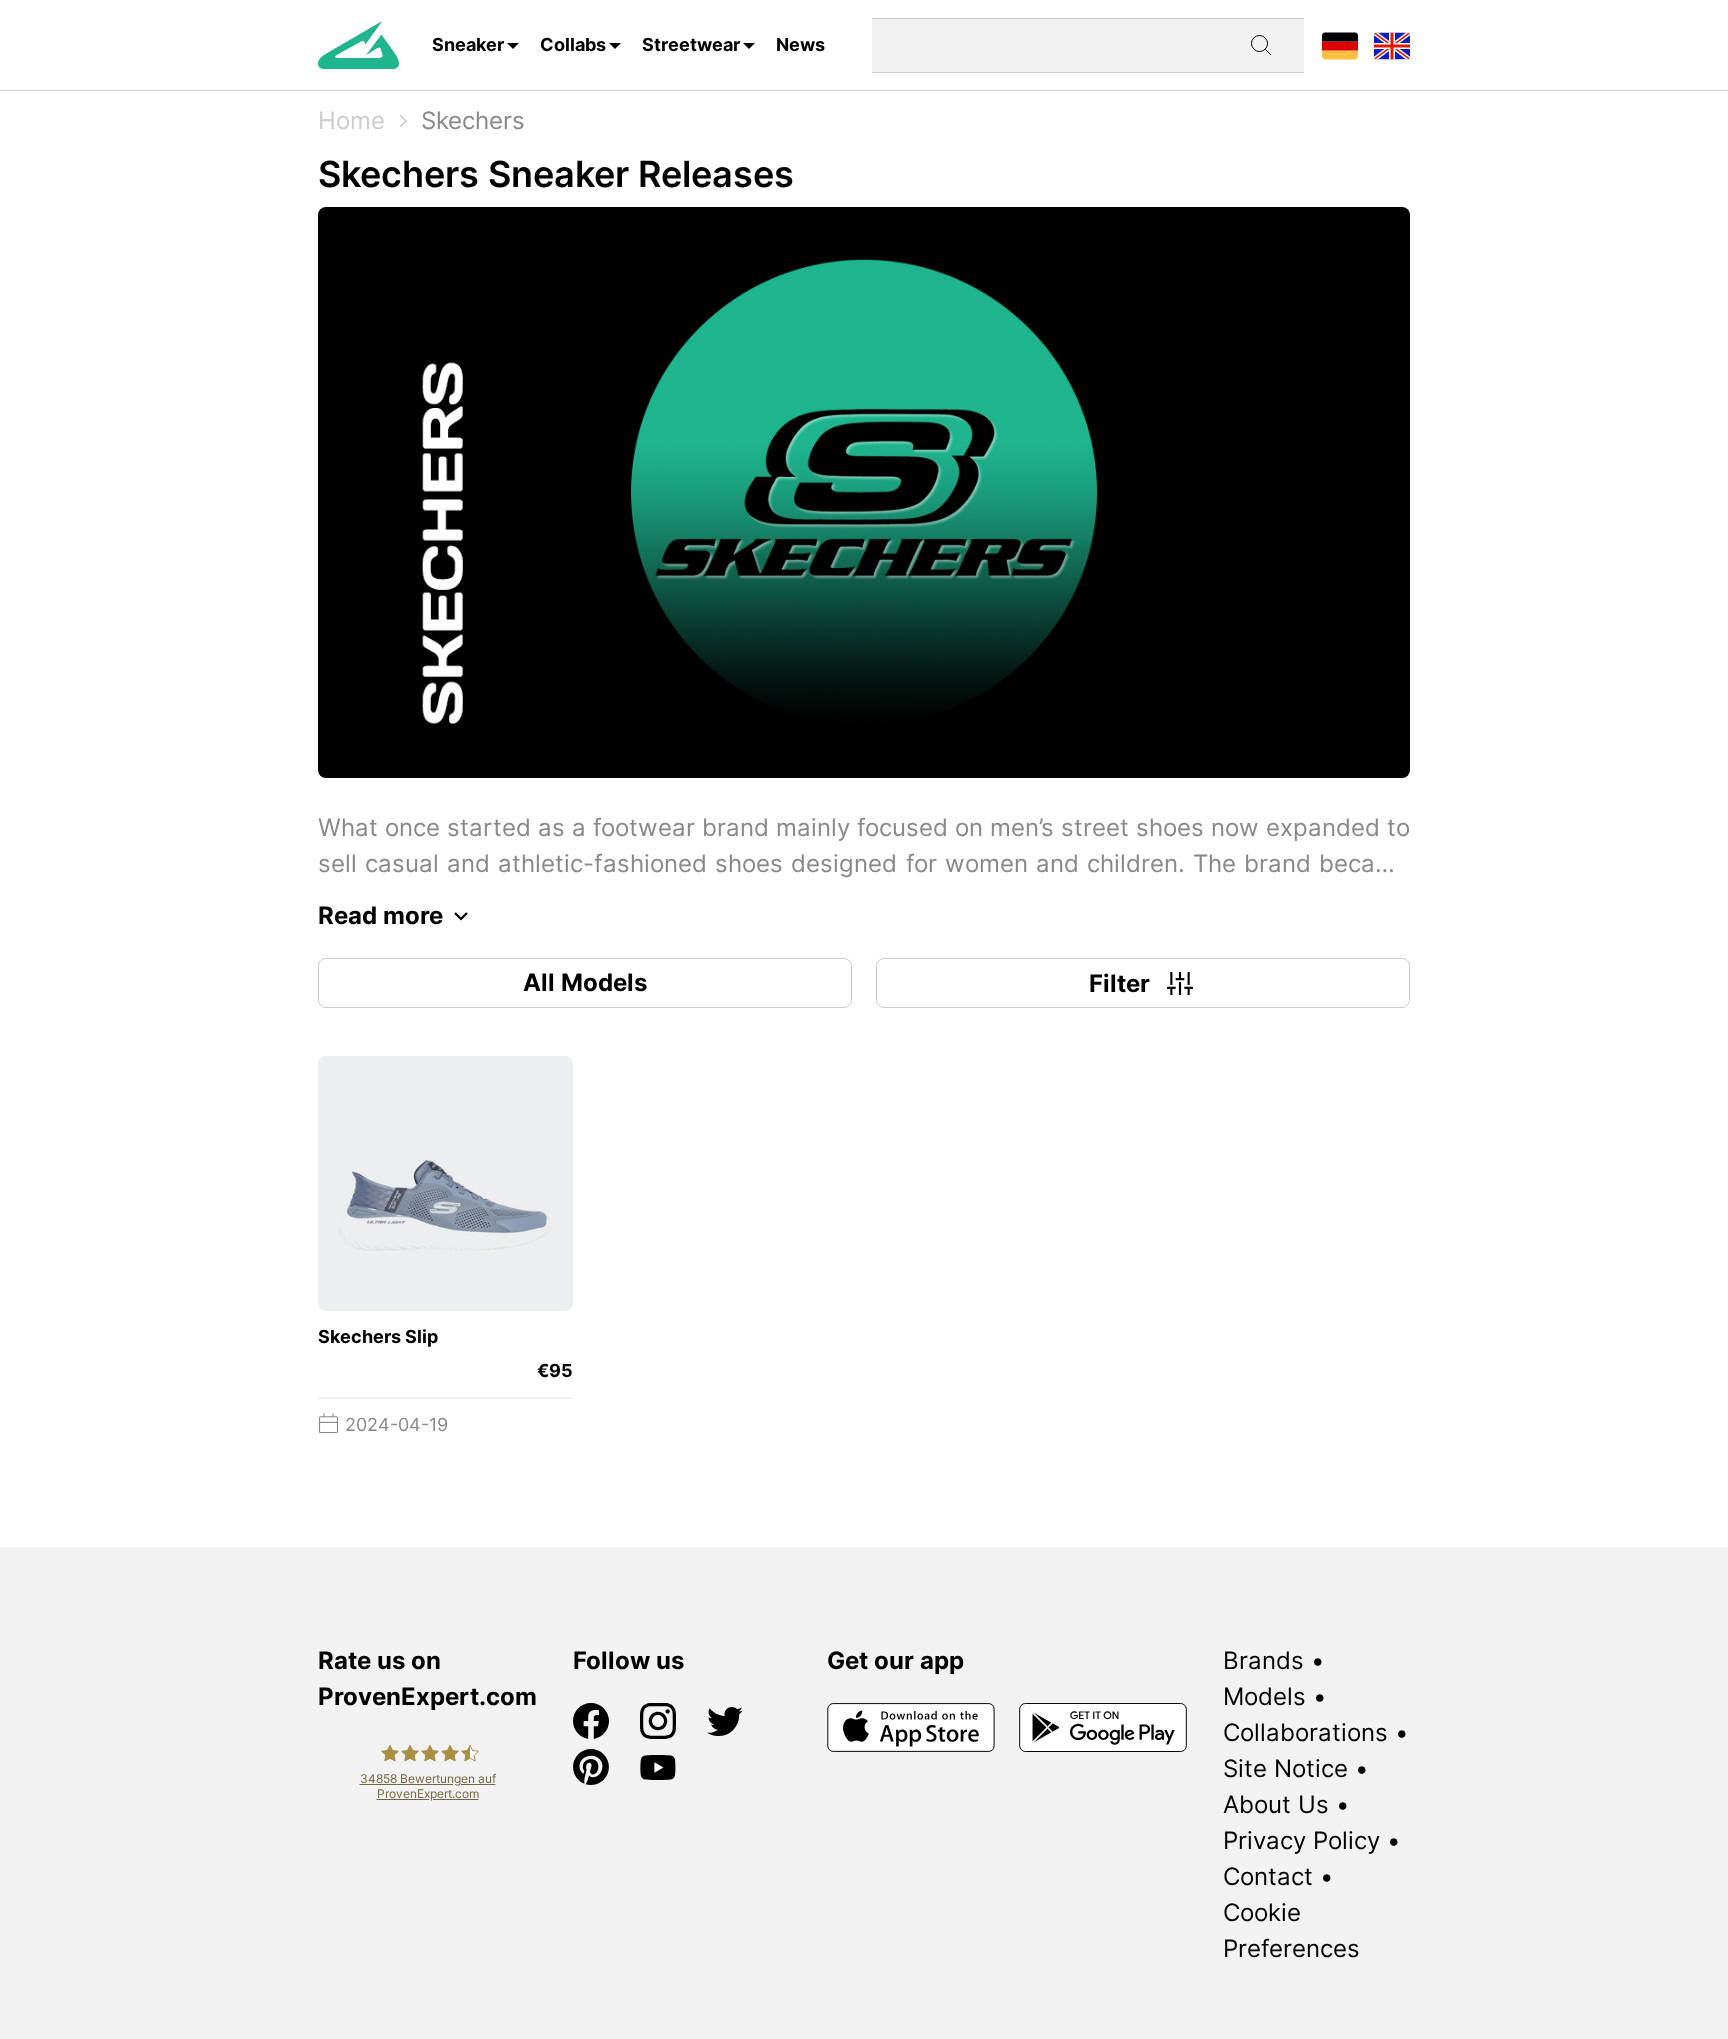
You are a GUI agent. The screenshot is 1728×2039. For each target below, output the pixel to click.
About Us (1276, 1804)
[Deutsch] (1340, 44)
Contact (1268, 1876)
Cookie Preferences (1291, 1930)
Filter (1119, 983)
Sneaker (468, 44)
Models (1264, 1696)
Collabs (573, 44)
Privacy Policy (1301, 1840)
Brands (1263, 1660)
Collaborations (1305, 1732)
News (800, 44)
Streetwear (691, 44)
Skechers (473, 120)
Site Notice (1285, 1768)
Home (351, 120)
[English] (1392, 44)
